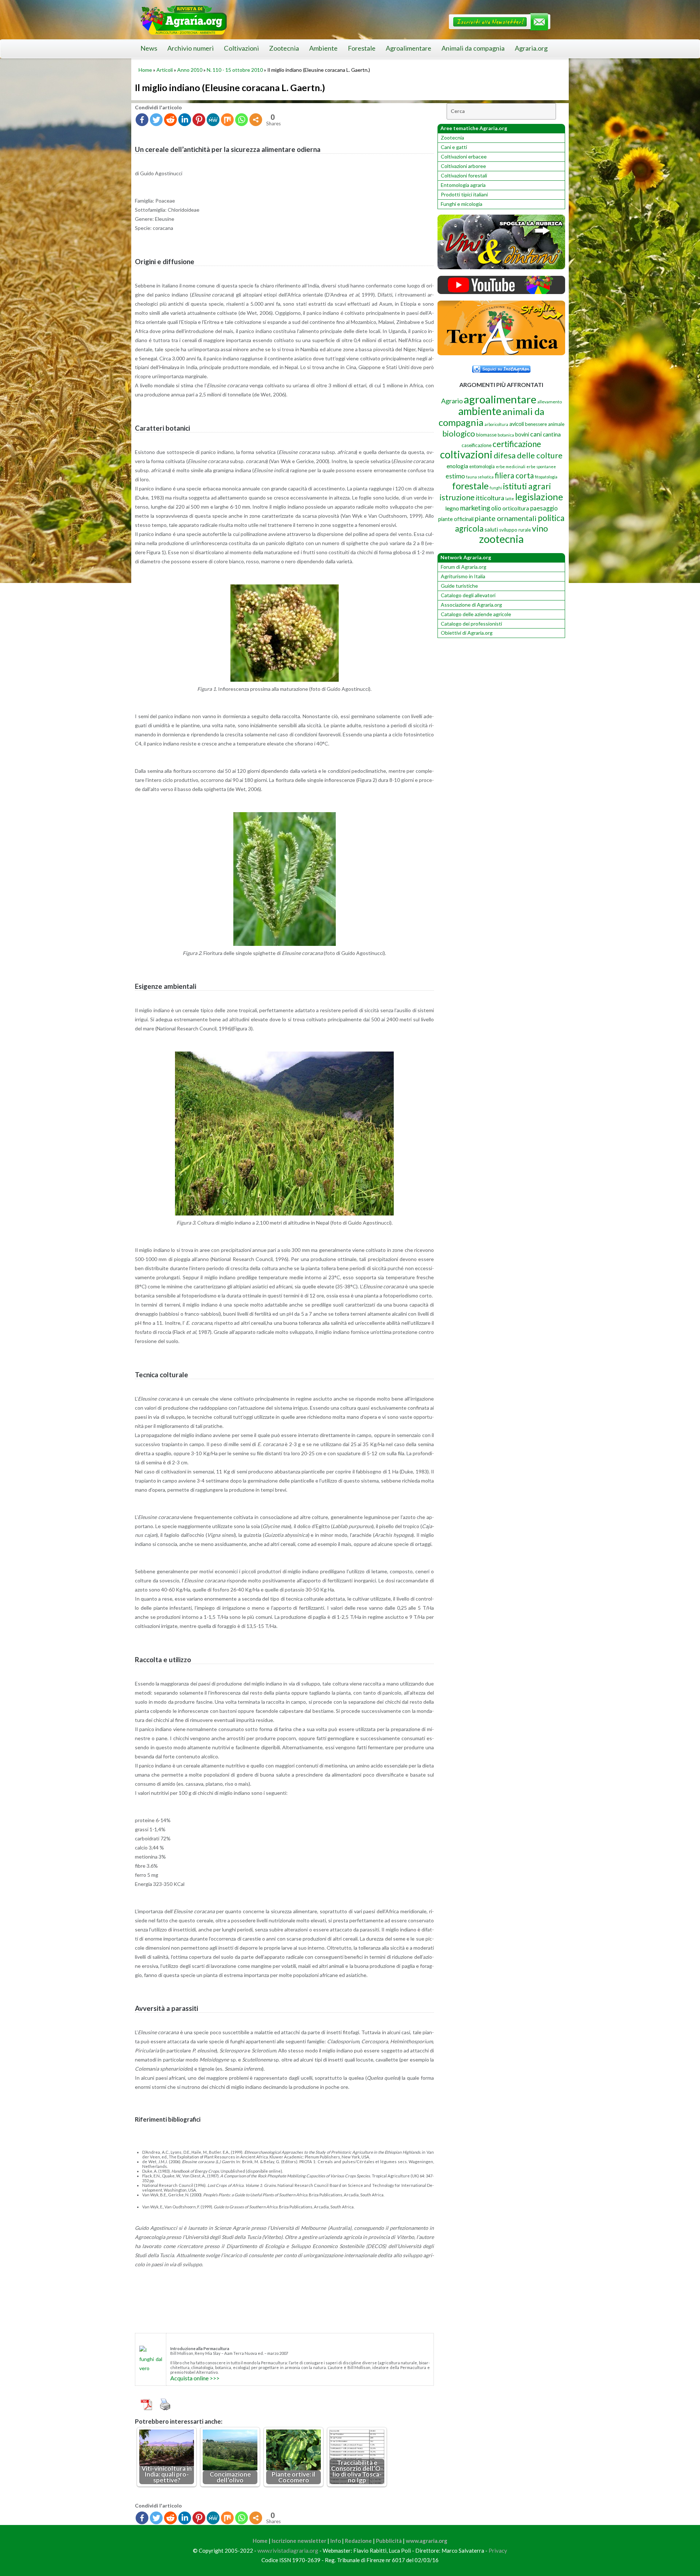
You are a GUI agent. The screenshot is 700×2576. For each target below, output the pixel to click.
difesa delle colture (528, 455)
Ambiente (323, 48)
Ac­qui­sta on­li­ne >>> (195, 2378)
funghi (496, 488)
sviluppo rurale (515, 530)
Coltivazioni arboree (463, 166)
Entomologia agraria (463, 185)
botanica (506, 435)
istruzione (457, 497)
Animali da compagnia (473, 48)
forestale (470, 486)
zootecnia (501, 539)
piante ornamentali (506, 518)
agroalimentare (500, 399)
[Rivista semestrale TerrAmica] (501, 353)
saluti (491, 529)
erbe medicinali (511, 467)
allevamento (550, 402)
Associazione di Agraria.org (471, 605)
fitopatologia (546, 477)
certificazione (517, 444)
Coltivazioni (241, 48)
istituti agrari (527, 486)
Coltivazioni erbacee (464, 156)
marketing (475, 508)
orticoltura (516, 508)
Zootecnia (284, 48)
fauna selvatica (480, 477)
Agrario (452, 401)
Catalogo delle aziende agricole (476, 614)
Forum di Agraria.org (464, 567)
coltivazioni (466, 454)
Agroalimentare (409, 48)
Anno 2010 (190, 70)
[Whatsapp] (242, 120)
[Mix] (227, 120)
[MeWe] (213, 120)
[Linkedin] (185, 120)
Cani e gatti (454, 147)
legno (452, 508)
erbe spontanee (541, 467)
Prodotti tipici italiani (464, 194)
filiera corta (514, 475)
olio (496, 508)
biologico (459, 433)
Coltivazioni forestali (464, 175)
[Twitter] (156, 120)
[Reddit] (170, 120)
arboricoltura (496, 424)
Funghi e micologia (462, 204)
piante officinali (456, 519)
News (149, 48)
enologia (457, 466)
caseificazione (477, 445)
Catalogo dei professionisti (471, 624)
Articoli (165, 70)
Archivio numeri (190, 48)
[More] (256, 120)
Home (145, 70)
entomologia (482, 466)
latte (510, 499)
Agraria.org (531, 48)
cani (536, 434)
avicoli (517, 424)
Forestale (362, 48)
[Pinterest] (199, 120)
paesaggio (544, 508)
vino (540, 528)
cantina (552, 434)
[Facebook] (142, 120)
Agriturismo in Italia (463, 576)
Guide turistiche (459, 586)
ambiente (480, 411)
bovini (522, 434)
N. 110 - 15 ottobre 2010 (235, 70)
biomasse (486, 435)
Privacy (498, 2550)
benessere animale (545, 424)
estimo (455, 476)
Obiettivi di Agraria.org (467, 633)
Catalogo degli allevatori (468, 595)
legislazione (539, 497)
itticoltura (490, 498)
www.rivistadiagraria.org (288, 2550)
